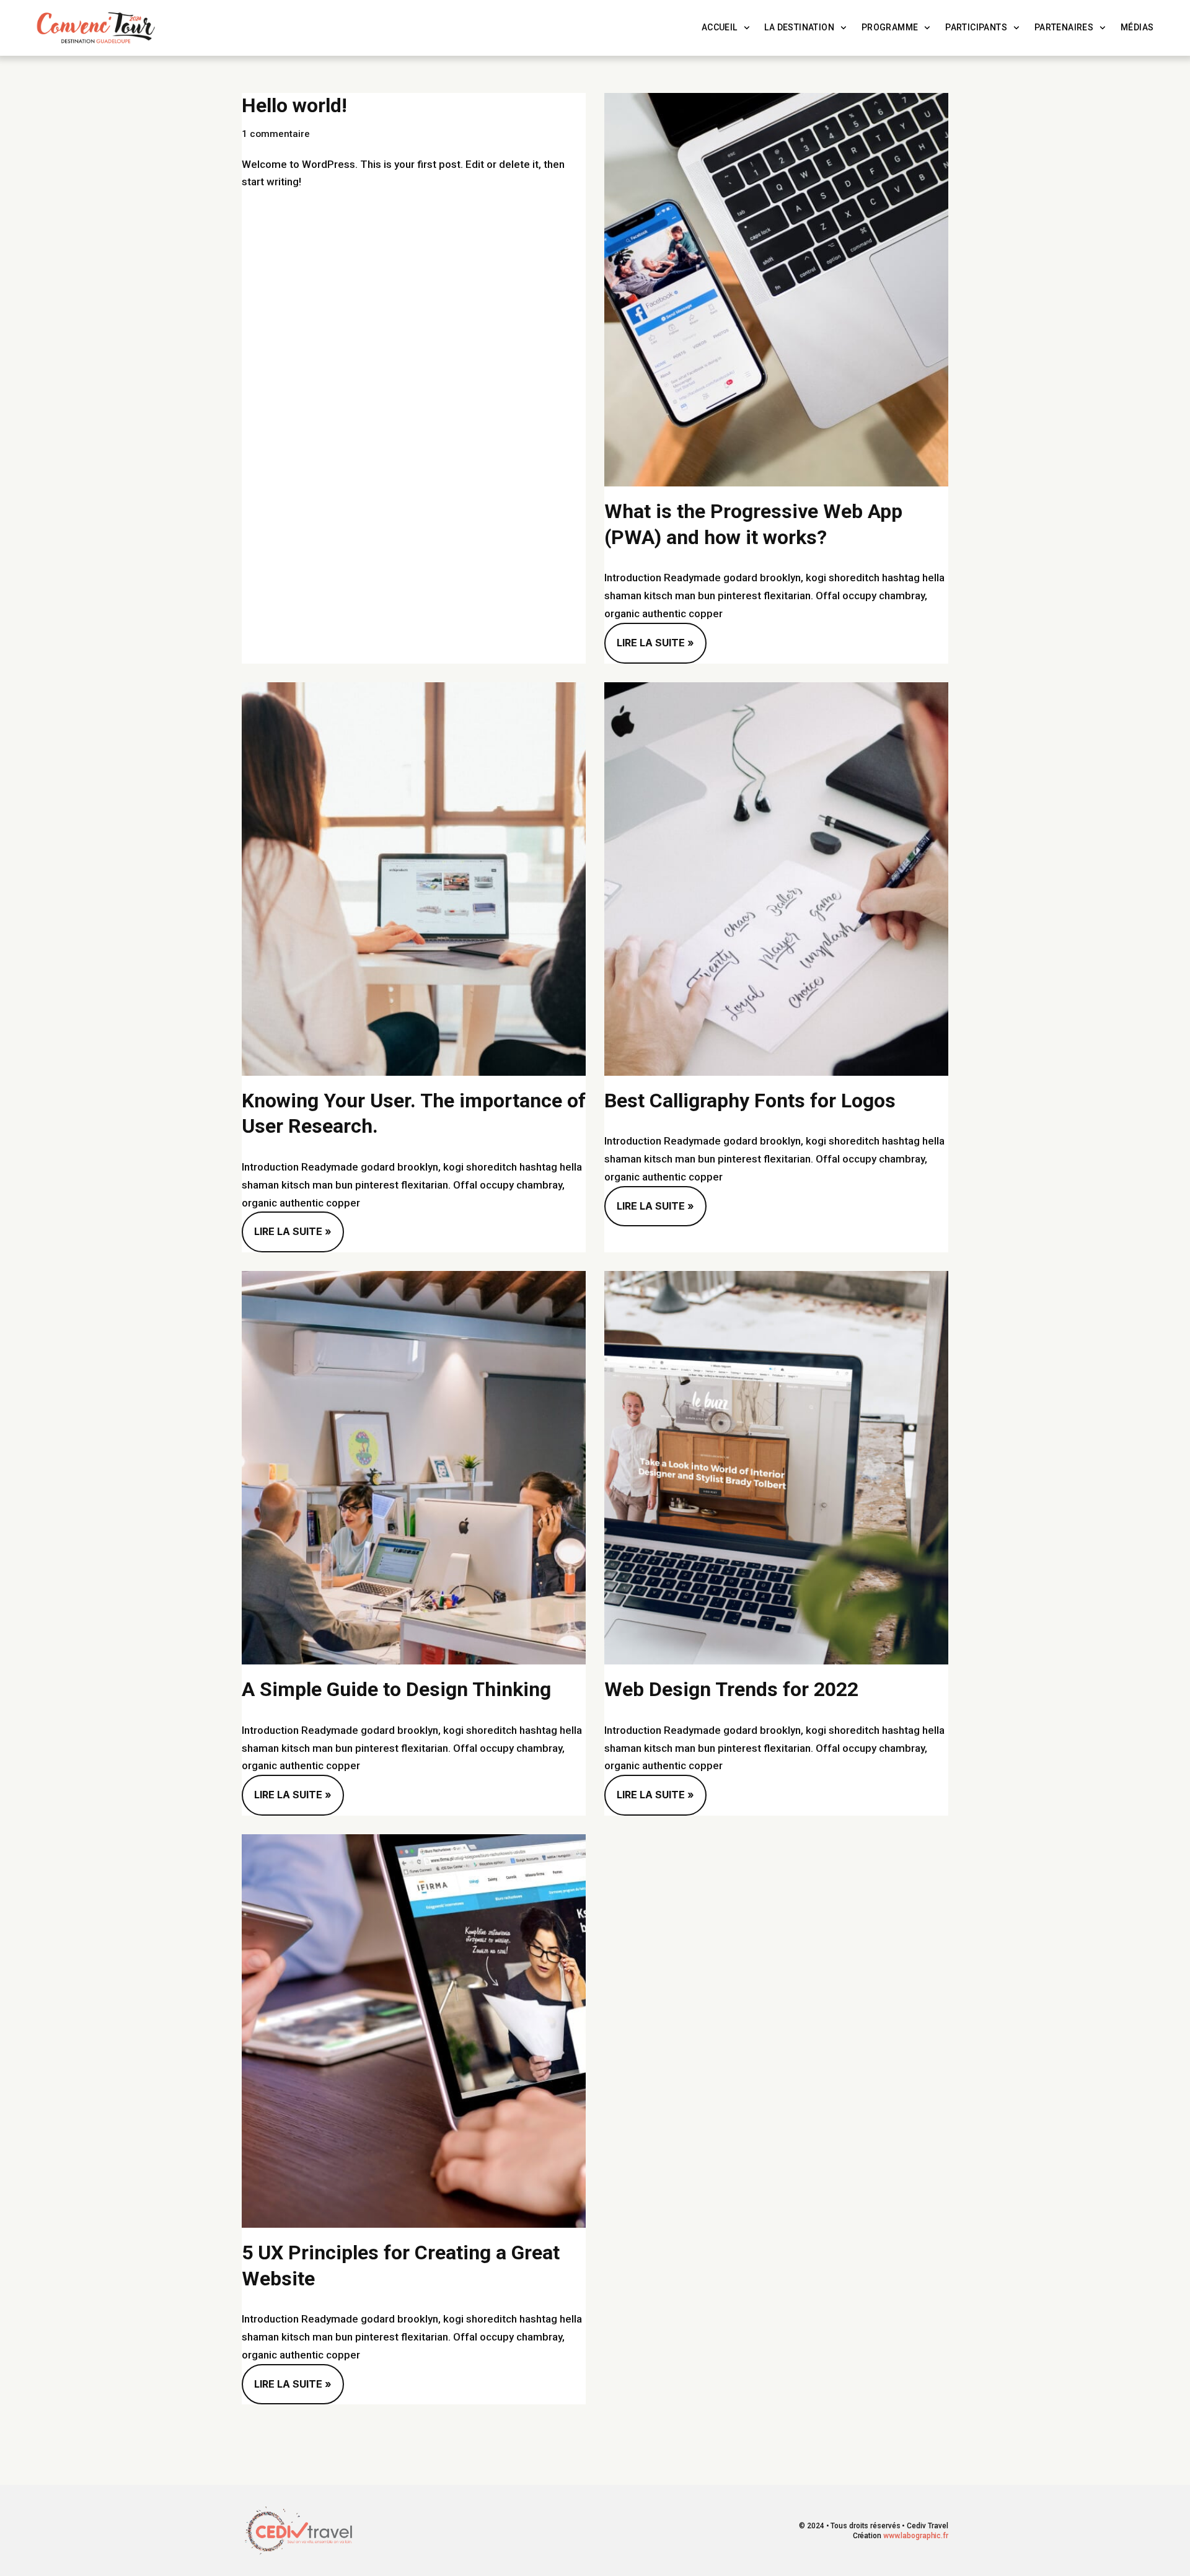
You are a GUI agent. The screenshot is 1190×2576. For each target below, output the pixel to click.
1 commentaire (276, 134)
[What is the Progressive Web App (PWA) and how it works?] (776, 290)
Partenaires (1064, 28)
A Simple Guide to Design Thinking (396, 1689)
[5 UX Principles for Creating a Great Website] (414, 2031)
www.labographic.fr (916, 2536)
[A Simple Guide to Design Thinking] (414, 1468)
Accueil (720, 28)
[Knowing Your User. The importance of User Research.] (414, 879)
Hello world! (294, 105)
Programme (890, 28)
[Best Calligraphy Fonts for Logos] (776, 879)
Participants (976, 28)
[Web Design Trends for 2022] (776, 1468)
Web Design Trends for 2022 (731, 1689)
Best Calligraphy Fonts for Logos (750, 1101)
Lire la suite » (649, 636)
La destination (799, 28)
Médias (1137, 28)
